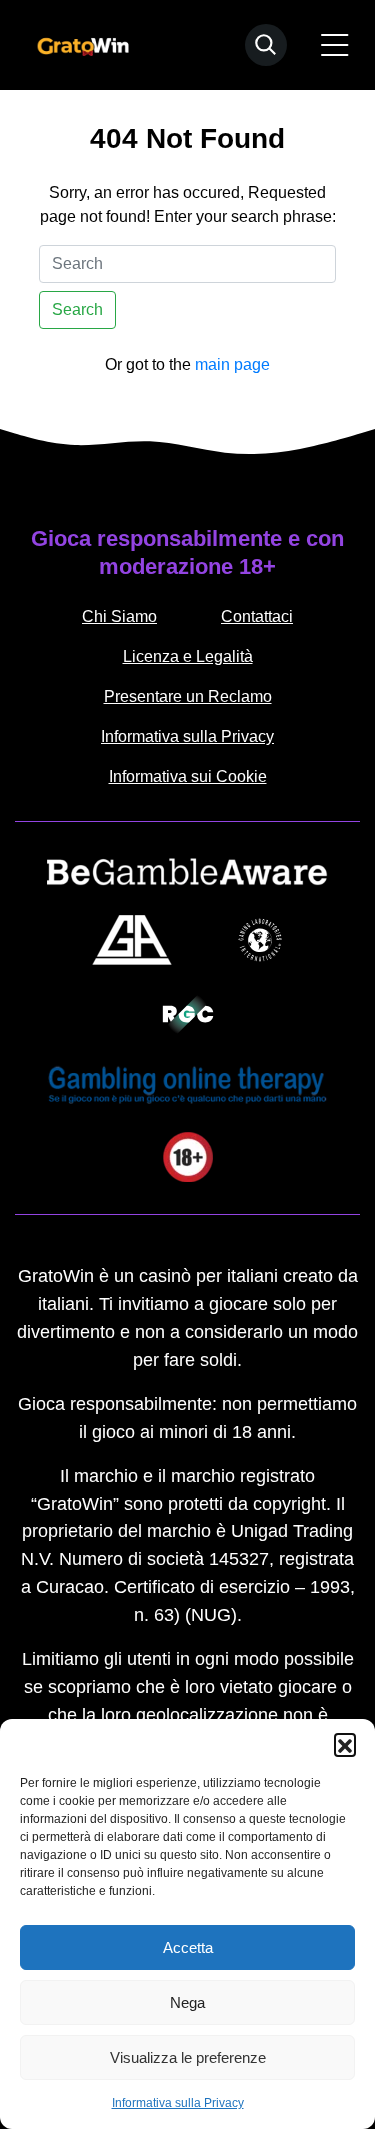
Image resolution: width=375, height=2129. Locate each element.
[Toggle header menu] (335, 45)
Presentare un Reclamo (188, 696)
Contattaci (257, 616)
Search (77, 309)
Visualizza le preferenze (188, 2057)
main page (232, 364)
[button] (345, 1744)
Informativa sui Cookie (188, 776)
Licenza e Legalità (188, 656)
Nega (187, 2002)
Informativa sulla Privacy (178, 2103)
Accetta (188, 1947)
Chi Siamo (119, 616)
